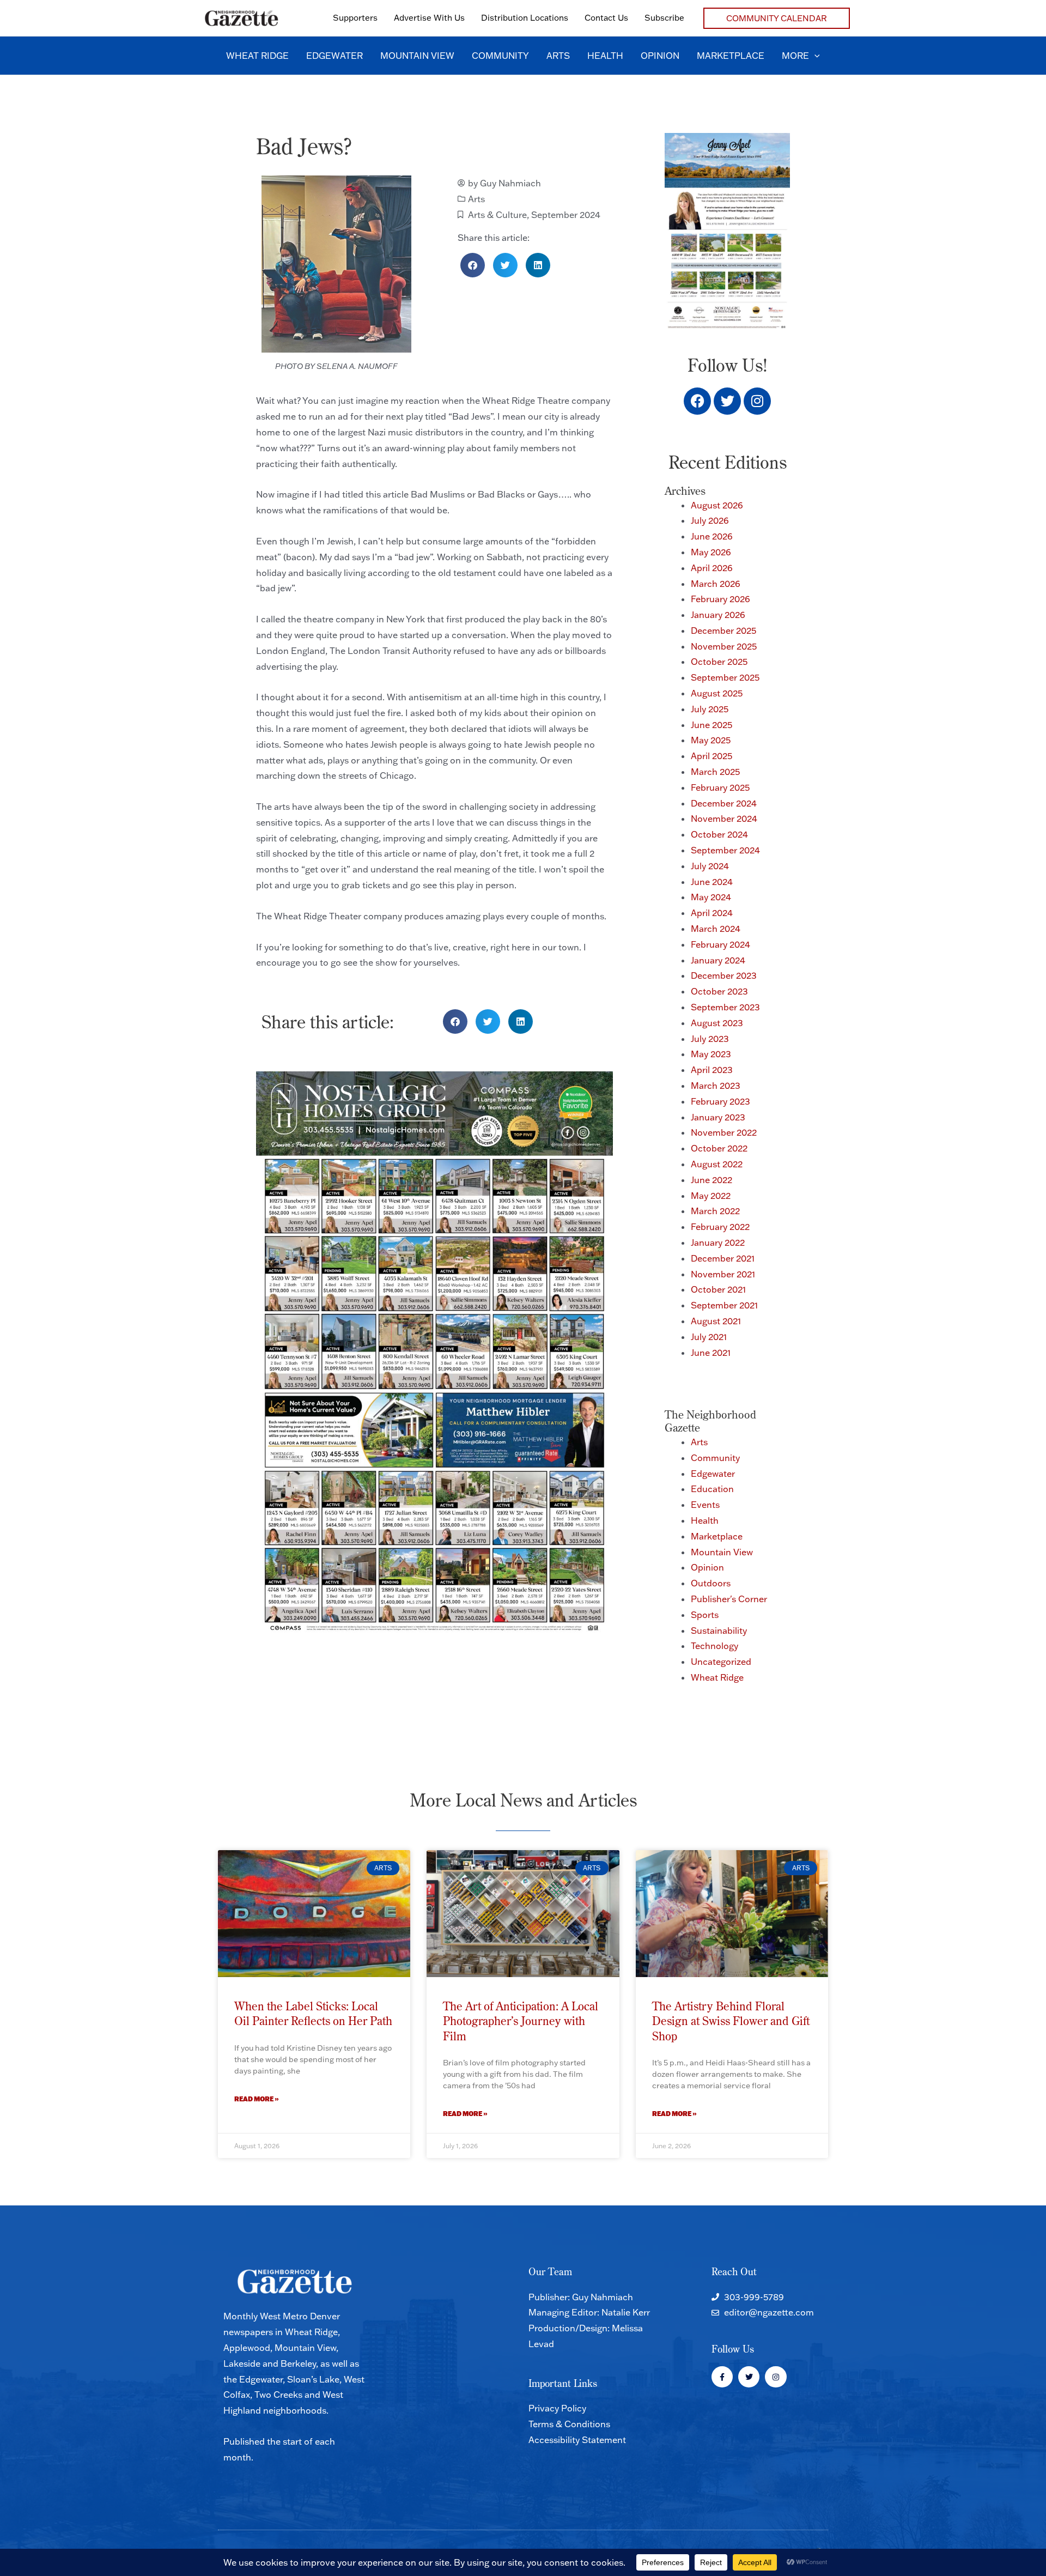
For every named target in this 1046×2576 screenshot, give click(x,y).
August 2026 (717, 505)
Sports (705, 1615)
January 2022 (718, 1242)
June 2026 (712, 536)
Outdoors (711, 1583)
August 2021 (716, 1321)
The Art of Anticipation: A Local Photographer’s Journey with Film (521, 2021)
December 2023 (724, 975)
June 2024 (712, 882)
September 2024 (566, 215)
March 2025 (715, 772)
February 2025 (720, 787)
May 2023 (711, 1054)
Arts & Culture (497, 215)
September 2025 (725, 677)
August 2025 (717, 693)
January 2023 (718, 1117)
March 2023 (716, 1086)
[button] (777, 18)
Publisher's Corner (729, 1599)
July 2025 (710, 709)
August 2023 (717, 1023)
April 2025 (711, 756)
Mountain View (722, 1552)
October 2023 (719, 991)
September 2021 (724, 1305)
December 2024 (724, 803)
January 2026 (718, 615)
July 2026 (710, 520)
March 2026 (716, 584)
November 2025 (724, 646)
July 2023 (710, 1039)
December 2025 (723, 631)
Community (715, 1458)
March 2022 (715, 1211)
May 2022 (711, 1196)
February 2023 (720, 1101)
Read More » (257, 2099)
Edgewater (713, 1474)
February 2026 (720, 599)
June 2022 (711, 1180)
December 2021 (723, 1258)
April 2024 (712, 913)
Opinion (707, 1567)
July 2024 (710, 866)
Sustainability (719, 1631)
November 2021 (723, 1274)
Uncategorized (721, 1662)
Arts (476, 199)
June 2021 (711, 1353)
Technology (714, 1646)
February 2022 (720, 1227)
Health (705, 1520)
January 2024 (718, 960)
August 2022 (717, 1164)
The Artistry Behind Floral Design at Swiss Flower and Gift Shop (731, 2021)
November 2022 (724, 1132)
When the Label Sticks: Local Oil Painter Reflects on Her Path (313, 2013)
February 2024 (720, 944)
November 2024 (724, 819)
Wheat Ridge (717, 1677)
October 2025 (719, 662)
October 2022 (719, 1148)
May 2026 (711, 552)
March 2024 (716, 929)
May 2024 (711, 897)
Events (705, 1505)
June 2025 (711, 725)
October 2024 (719, 834)
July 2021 (709, 1337)
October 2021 (718, 1289)
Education (712, 1489)
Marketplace (717, 1536)
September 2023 (725, 1007)
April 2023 (712, 1070)
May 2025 (711, 740)
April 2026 (712, 568)
